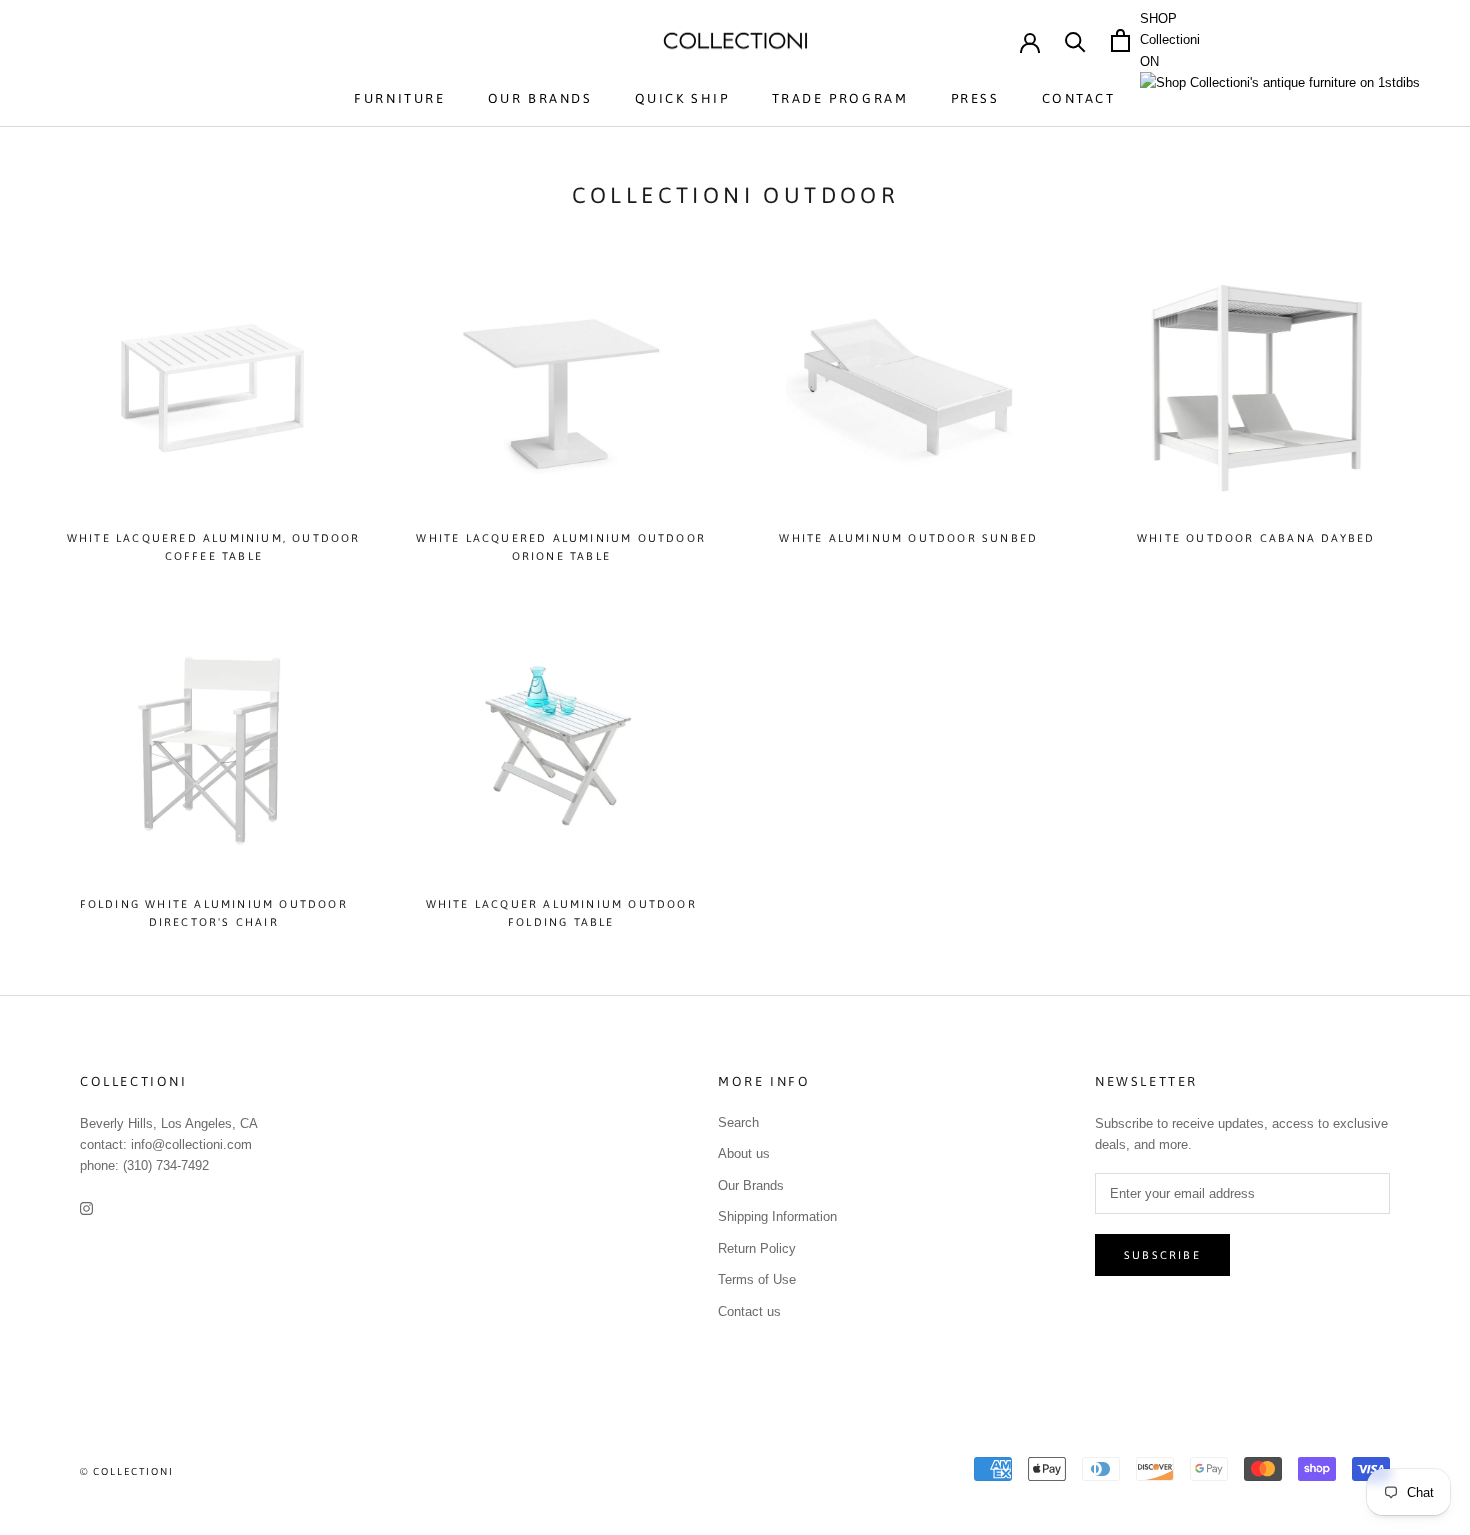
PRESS (975, 98)
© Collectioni (127, 1471)
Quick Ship (682, 98)
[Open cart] (1120, 40)
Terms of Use (757, 1279)
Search (738, 1122)
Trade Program (840, 98)
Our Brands (540, 98)
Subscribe (1162, 1255)
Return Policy (757, 1248)
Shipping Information (777, 1216)
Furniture (399, 98)
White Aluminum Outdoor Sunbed (908, 538)
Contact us (749, 1311)
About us (744, 1153)
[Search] (1075, 40)
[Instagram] (86, 1207)
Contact (1079, 98)
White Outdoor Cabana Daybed (1256, 538)
